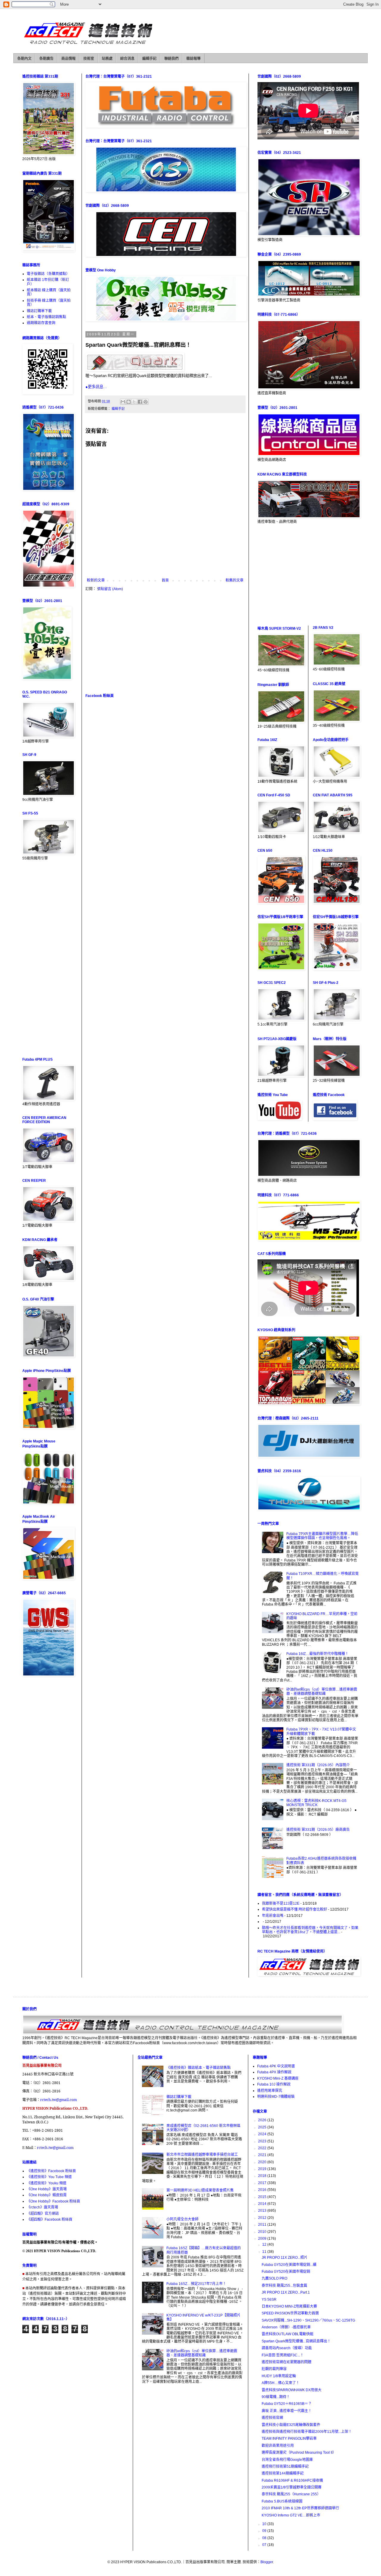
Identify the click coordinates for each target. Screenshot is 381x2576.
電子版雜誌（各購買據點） (48, 274)
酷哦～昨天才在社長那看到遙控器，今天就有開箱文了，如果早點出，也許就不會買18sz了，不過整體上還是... (310, 1930)
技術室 (89, 59)
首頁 (165, 580)
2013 (263, 2211)
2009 (263, 2239)
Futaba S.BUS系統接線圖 (282, 2501)
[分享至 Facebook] (140, 402)
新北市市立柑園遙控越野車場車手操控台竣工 (202, 2155)
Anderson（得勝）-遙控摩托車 (286, 2327)
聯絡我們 (171, 59)
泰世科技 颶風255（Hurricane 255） (291, 2494)
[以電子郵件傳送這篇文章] (123, 402)
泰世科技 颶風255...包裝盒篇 (284, 2286)
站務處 (107, 59)
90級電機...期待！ (276, 2397)
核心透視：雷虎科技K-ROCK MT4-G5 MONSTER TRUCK (316, 1803)
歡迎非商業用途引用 (278, 2446)
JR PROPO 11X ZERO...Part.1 (286, 2292)
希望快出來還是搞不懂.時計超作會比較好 (295, 1909)
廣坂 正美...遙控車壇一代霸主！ (287, 2411)
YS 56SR (269, 2300)
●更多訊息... (96, 387)
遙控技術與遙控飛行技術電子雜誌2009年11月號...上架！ (307, 2432)
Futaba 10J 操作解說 (274, 2084)
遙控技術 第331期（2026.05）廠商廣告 (318, 1830)
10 (265, 2524)
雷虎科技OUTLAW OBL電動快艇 (288, 2334)
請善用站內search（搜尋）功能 (287, 2348)
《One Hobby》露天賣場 (47, 2189)
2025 (263, 2127)
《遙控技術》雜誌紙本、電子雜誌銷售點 (199, 2068)
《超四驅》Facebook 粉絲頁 (50, 2219)
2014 (263, 2204)
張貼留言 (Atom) (110, 589)
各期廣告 (46, 59)
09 (265, 2531)
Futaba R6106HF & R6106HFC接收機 (292, 2480)
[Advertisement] (165, 642)
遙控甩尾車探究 (270, 2091)
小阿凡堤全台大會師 (182, 2219)
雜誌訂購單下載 (39, 311)
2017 (263, 2183)
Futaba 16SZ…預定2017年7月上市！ (196, 2284)
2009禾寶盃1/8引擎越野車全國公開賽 (292, 2487)
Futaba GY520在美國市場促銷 (286, 2272)
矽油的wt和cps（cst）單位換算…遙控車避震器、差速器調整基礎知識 (322, 1692)
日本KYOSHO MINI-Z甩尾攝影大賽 (289, 2306)
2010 (263, 2232)
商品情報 (68, 59)
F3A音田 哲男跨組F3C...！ (283, 2355)
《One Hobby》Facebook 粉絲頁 (53, 2201)
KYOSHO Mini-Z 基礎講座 (278, 2078)
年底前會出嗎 (273, 1916)
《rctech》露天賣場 (42, 2207)
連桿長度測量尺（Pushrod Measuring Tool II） (299, 2452)
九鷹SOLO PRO (274, 2278)
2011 (263, 2225)
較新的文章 (96, 580)
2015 (263, 2197)
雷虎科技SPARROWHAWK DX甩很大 (292, 2390)
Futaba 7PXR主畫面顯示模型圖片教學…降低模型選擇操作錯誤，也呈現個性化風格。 (322, 1536)
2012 (263, 2218)
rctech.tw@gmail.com (58, 2100)
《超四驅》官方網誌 (43, 2214)
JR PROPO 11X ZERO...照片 (285, 2258)
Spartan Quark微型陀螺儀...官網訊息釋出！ (296, 2341)
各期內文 (24, 59)
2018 (263, 2176)
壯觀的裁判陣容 (274, 2369)
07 (265, 2545)
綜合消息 (127, 59)
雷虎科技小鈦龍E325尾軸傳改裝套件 (291, 2425)
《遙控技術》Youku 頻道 (47, 2183)
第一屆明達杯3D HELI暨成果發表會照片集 (200, 2190)
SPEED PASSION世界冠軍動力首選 (290, 2313)
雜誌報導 (193, 59)
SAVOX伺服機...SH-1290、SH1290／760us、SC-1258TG (308, 2320)
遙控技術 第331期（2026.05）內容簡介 (318, 1765)
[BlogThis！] (129, 402)
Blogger (267, 2562)
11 (265, 2252)
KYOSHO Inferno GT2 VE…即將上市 (291, 2515)
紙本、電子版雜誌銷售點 (46, 317)
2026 (263, 2120)
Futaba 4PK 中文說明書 (276, 2066)
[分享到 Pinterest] (146, 402)
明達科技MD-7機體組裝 (276, 2097)
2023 (263, 2141)
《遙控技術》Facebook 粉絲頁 (51, 2171)
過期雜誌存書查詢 (41, 323)
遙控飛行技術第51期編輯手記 (285, 2466)
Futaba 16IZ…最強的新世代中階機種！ (317, 1654)
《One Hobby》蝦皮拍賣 (47, 2195)
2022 (263, 2148)
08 (265, 2538)
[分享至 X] (134, 402)
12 (265, 2244)
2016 (263, 2190)
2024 (263, 2134)
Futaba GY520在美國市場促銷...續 (289, 2265)
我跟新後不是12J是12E (281, 1903)
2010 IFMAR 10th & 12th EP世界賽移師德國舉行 (300, 2508)
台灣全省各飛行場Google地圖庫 (287, 2460)
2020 (263, 2162)
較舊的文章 (235, 580)
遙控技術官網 (272, 2418)
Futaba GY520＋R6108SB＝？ (287, 2404)
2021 (263, 2155)
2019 (263, 2169)
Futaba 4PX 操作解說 (274, 2072)
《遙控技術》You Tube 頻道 (49, 2177)
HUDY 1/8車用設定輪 (279, 2376)
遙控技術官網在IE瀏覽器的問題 (286, 2362)
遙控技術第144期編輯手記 (283, 2473)
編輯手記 (149, 59)
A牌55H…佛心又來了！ (281, 2383)
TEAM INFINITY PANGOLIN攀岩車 (289, 2439)
